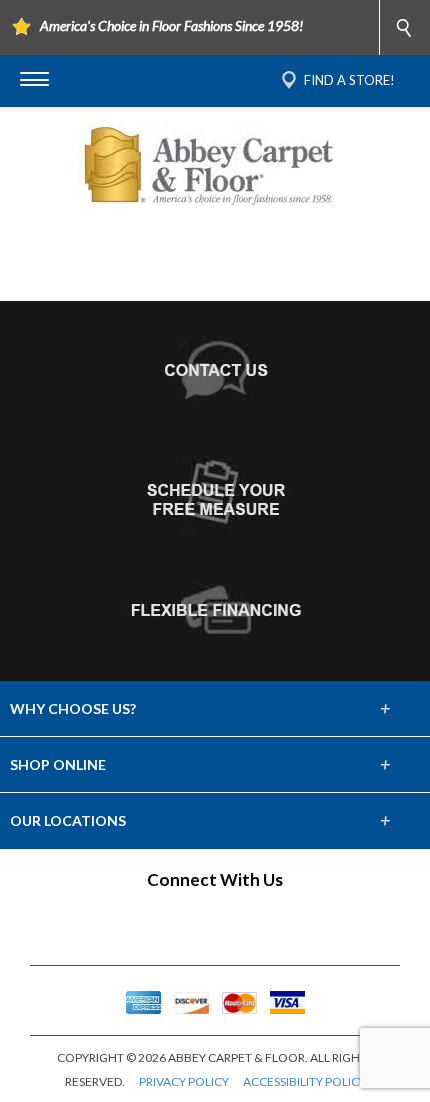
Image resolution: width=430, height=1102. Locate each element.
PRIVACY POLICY (184, 1081)
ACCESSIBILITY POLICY (304, 1081)
